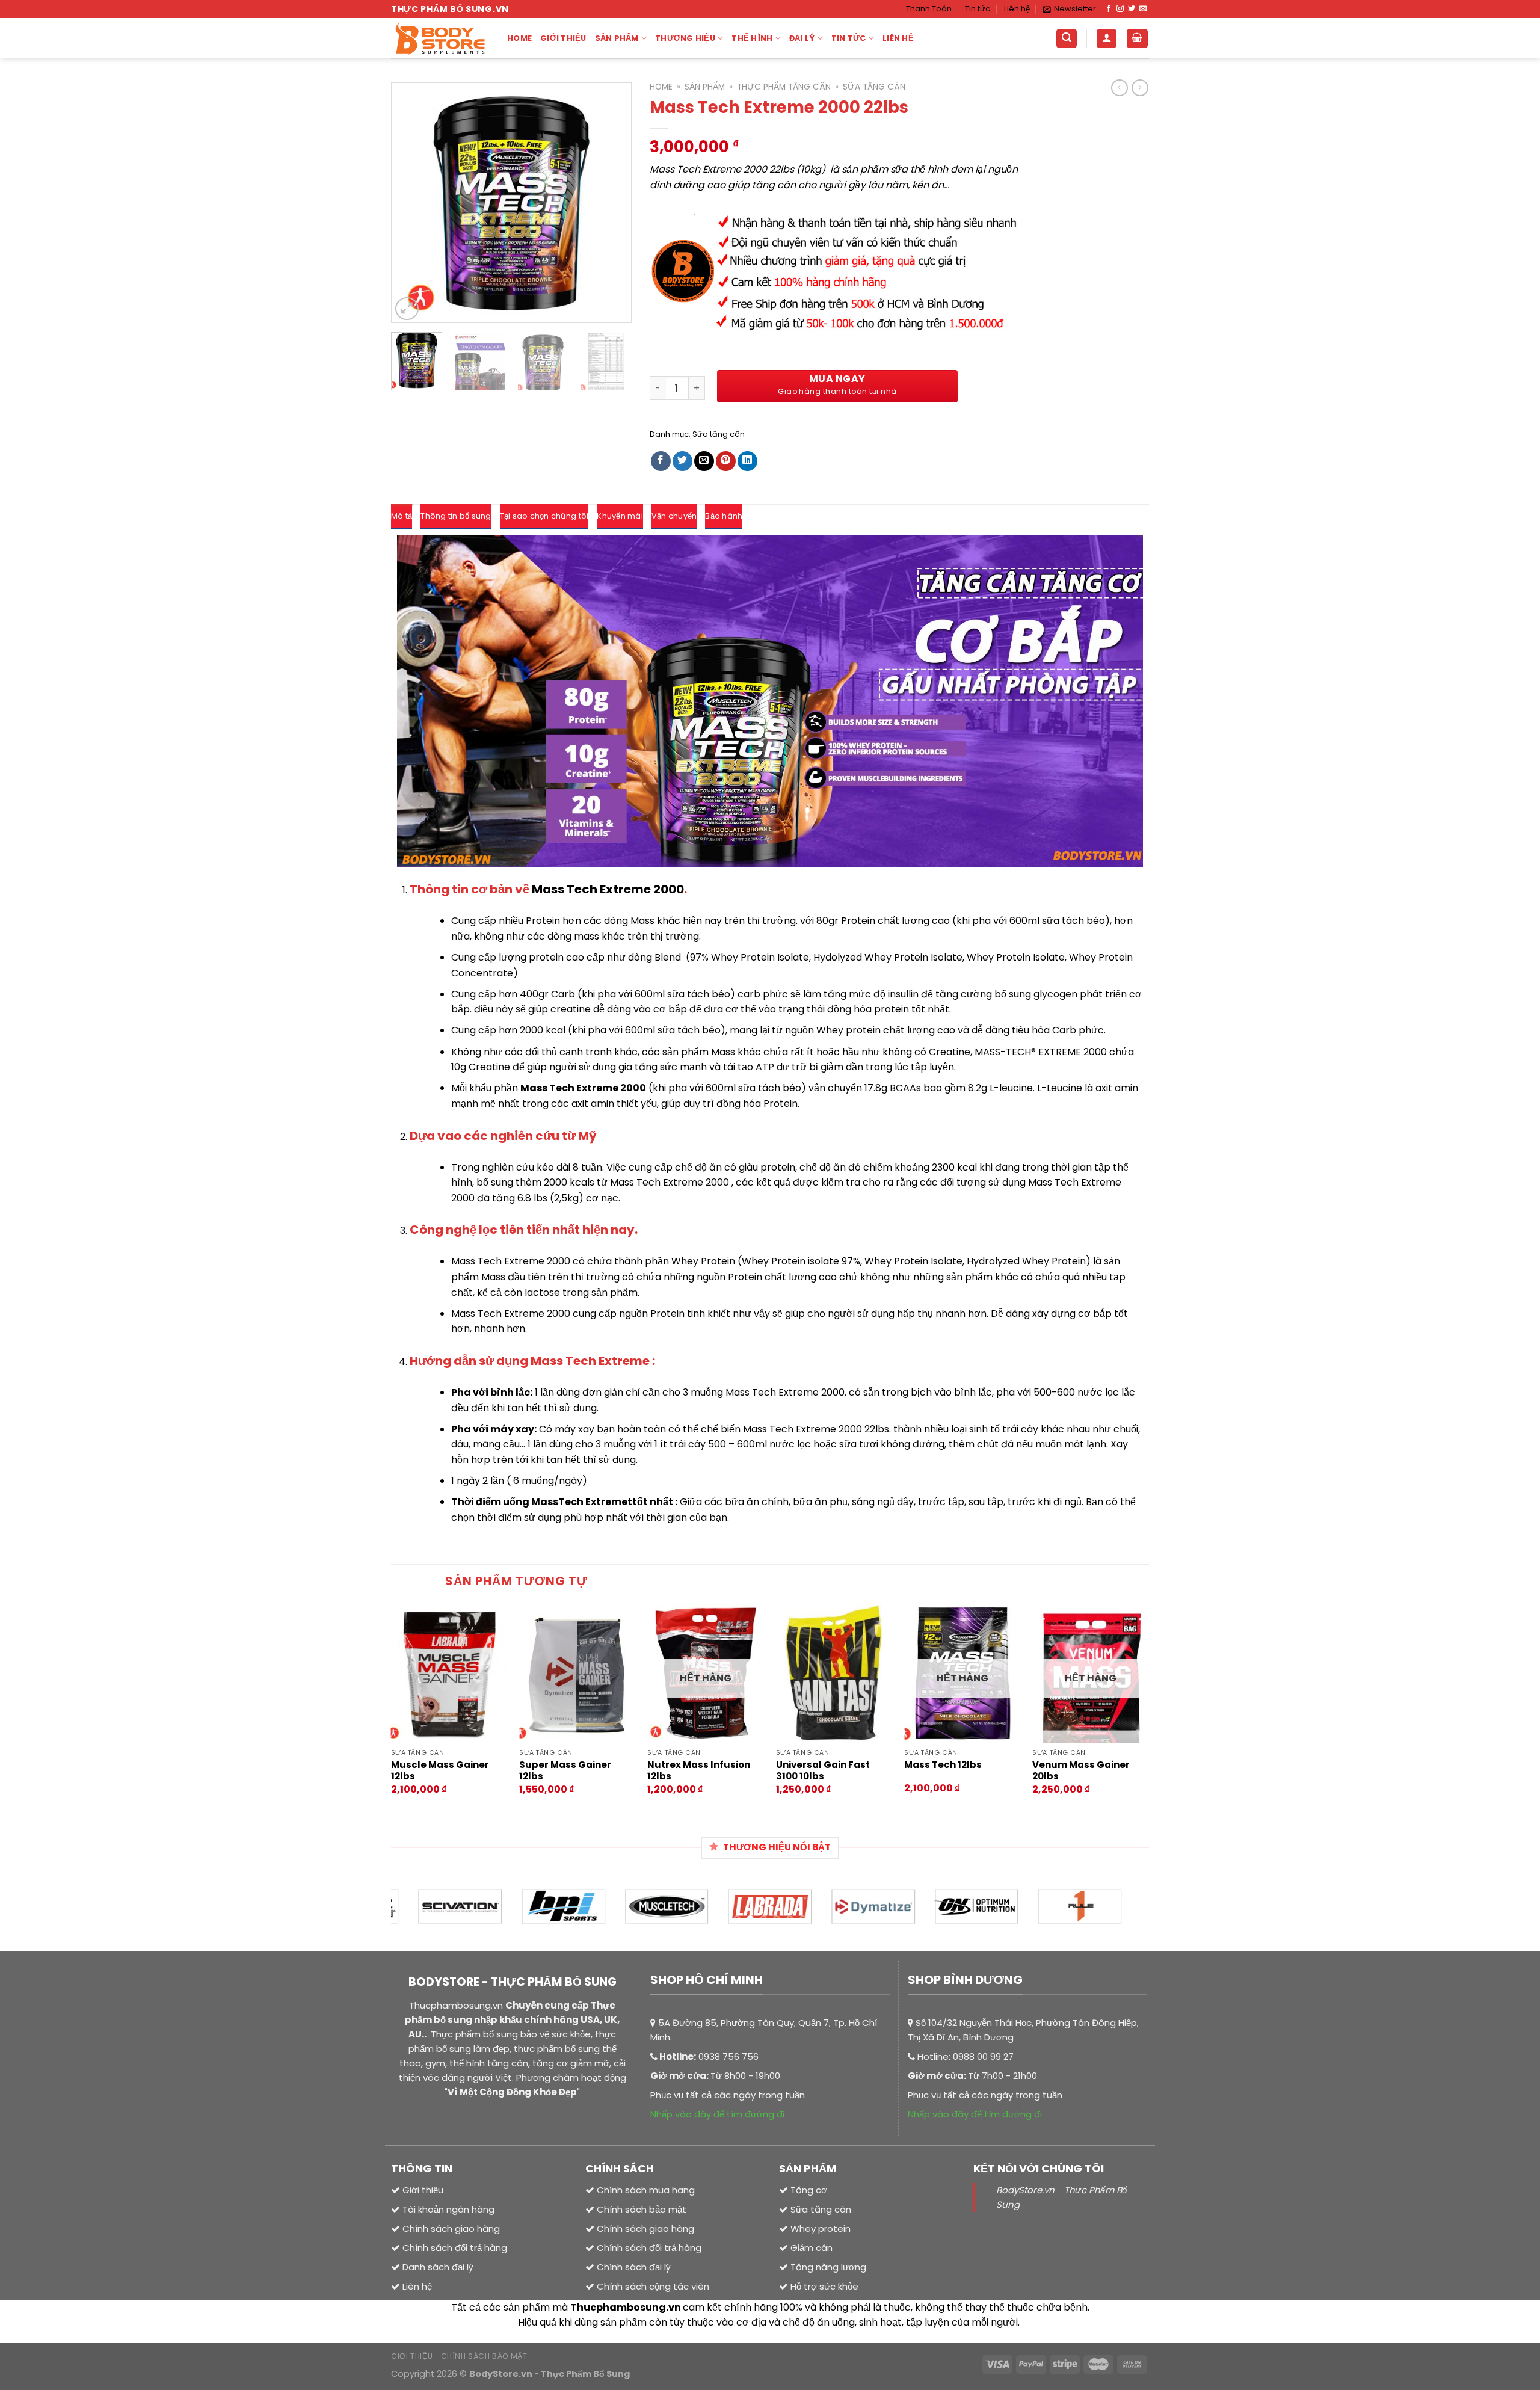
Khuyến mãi (620, 516)
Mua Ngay (837, 379)
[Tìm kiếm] (1067, 39)
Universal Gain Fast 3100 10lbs (823, 1771)
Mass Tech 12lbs (943, 1765)
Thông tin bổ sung (456, 516)
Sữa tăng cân (874, 87)
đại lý (802, 38)
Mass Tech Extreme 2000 (608, 889)
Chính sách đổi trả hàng (649, 2248)
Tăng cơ (809, 2190)
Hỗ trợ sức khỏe (823, 2286)
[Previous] (411, 203)
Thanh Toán (929, 9)
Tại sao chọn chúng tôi (544, 516)
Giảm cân (812, 2248)
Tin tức (978, 9)
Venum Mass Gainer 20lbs (1081, 1771)
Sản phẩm (617, 38)
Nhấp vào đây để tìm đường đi (717, 2114)
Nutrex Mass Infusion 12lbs (699, 1771)
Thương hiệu (685, 38)
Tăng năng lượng (827, 2267)
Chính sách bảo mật (642, 2209)
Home (519, 38)
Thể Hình (752, 38)
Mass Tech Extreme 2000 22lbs (816, 1429)
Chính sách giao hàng (645, 2228)
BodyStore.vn (501, 2374)
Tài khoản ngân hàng (447, 2209)
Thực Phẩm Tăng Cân (784, 87)
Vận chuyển (674, 516)
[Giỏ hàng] (1138, 39)
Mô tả (402, 516)
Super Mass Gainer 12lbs (565, 1771)
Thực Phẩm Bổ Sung (585, 2374)
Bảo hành (724, 516)
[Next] (611, 203)
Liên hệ (1017, 9)
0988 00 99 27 (983, 2056)
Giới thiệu (563, 38)
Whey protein (819, 2228)
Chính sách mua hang (646, 2190)
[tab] (402, 517)
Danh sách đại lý (438, 2267)
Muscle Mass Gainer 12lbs (440, 1771)
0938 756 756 (728, 2056)
